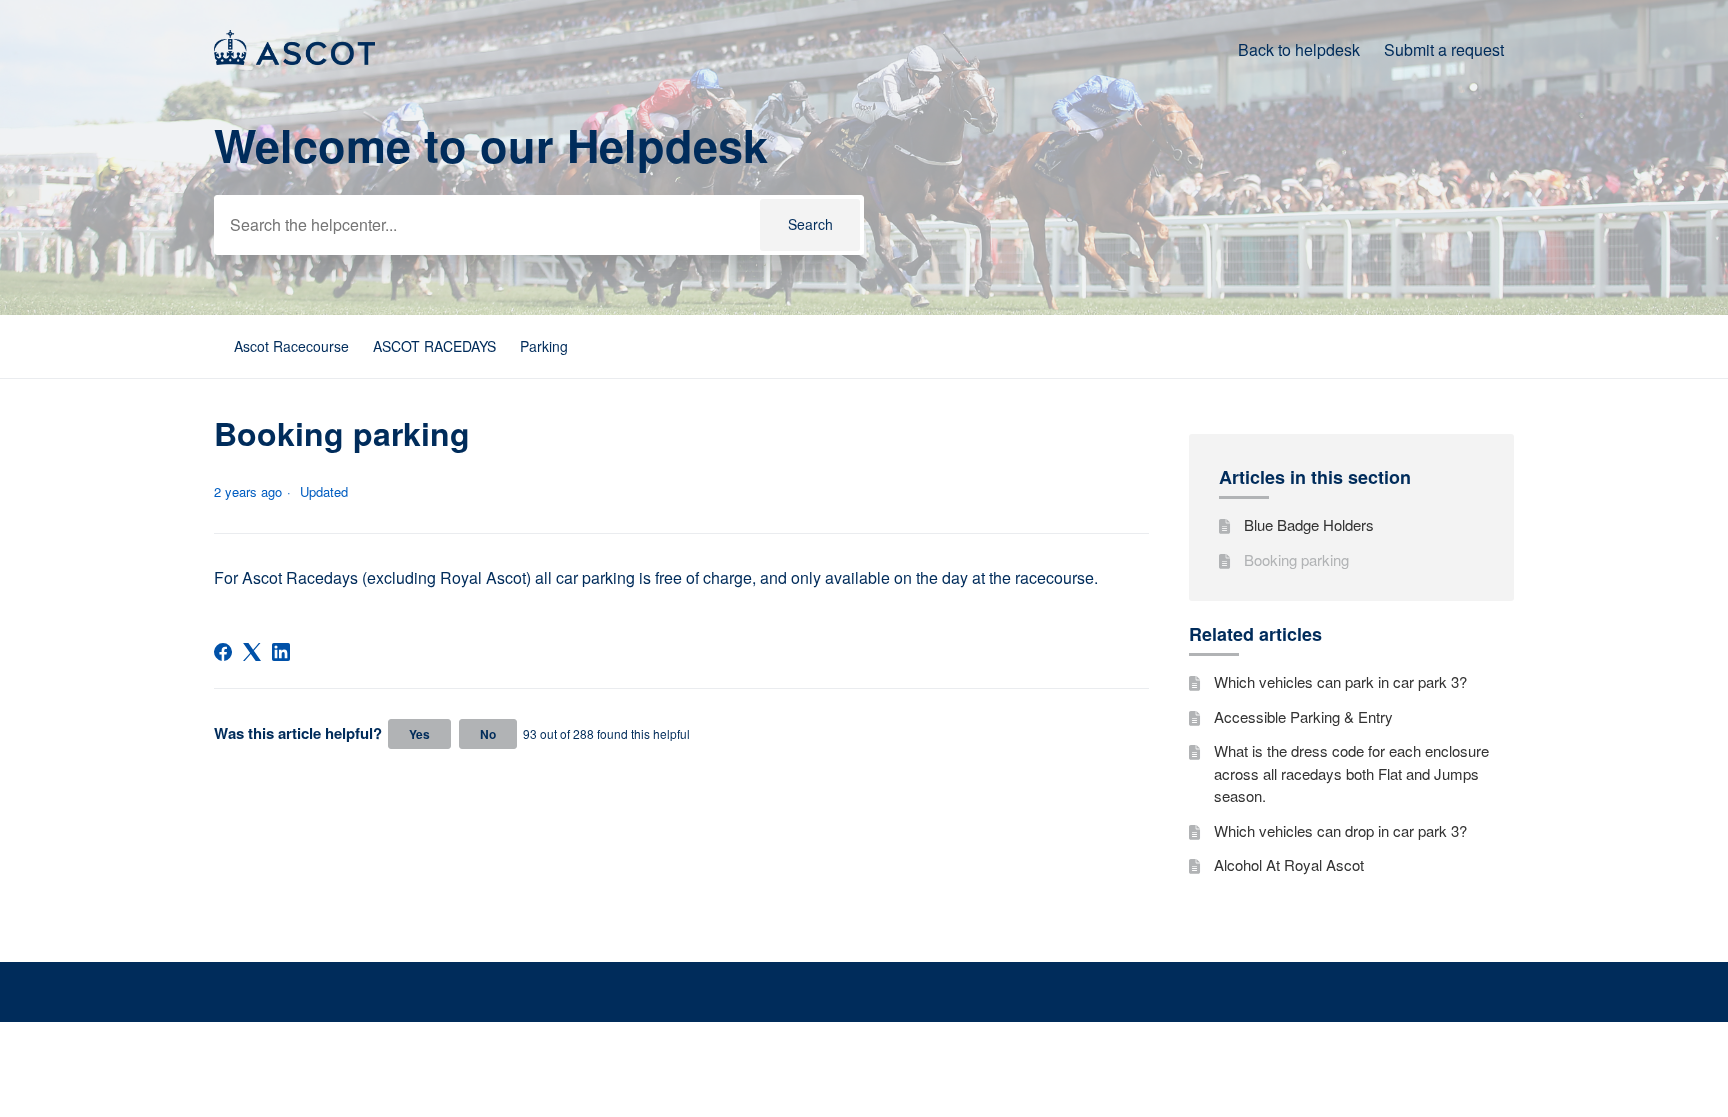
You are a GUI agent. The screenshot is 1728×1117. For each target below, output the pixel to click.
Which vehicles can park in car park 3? (1340, 681)
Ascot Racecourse (291, 346)
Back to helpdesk (1299, 49)
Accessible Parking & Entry (1303, 716)
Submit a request (1444, 49)
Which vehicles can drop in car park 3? (1340, 830)
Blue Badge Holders (1309, 524)
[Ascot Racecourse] (294, 58)
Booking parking (1296, 559)
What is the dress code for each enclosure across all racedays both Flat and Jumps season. (1351, 773)
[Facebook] (223, 652)
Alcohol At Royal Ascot (1289, 864)
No (488, 734)
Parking (544, 346)
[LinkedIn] (281, 652)
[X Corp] (252, 652)
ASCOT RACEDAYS (434, 346)
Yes (419, 734)
